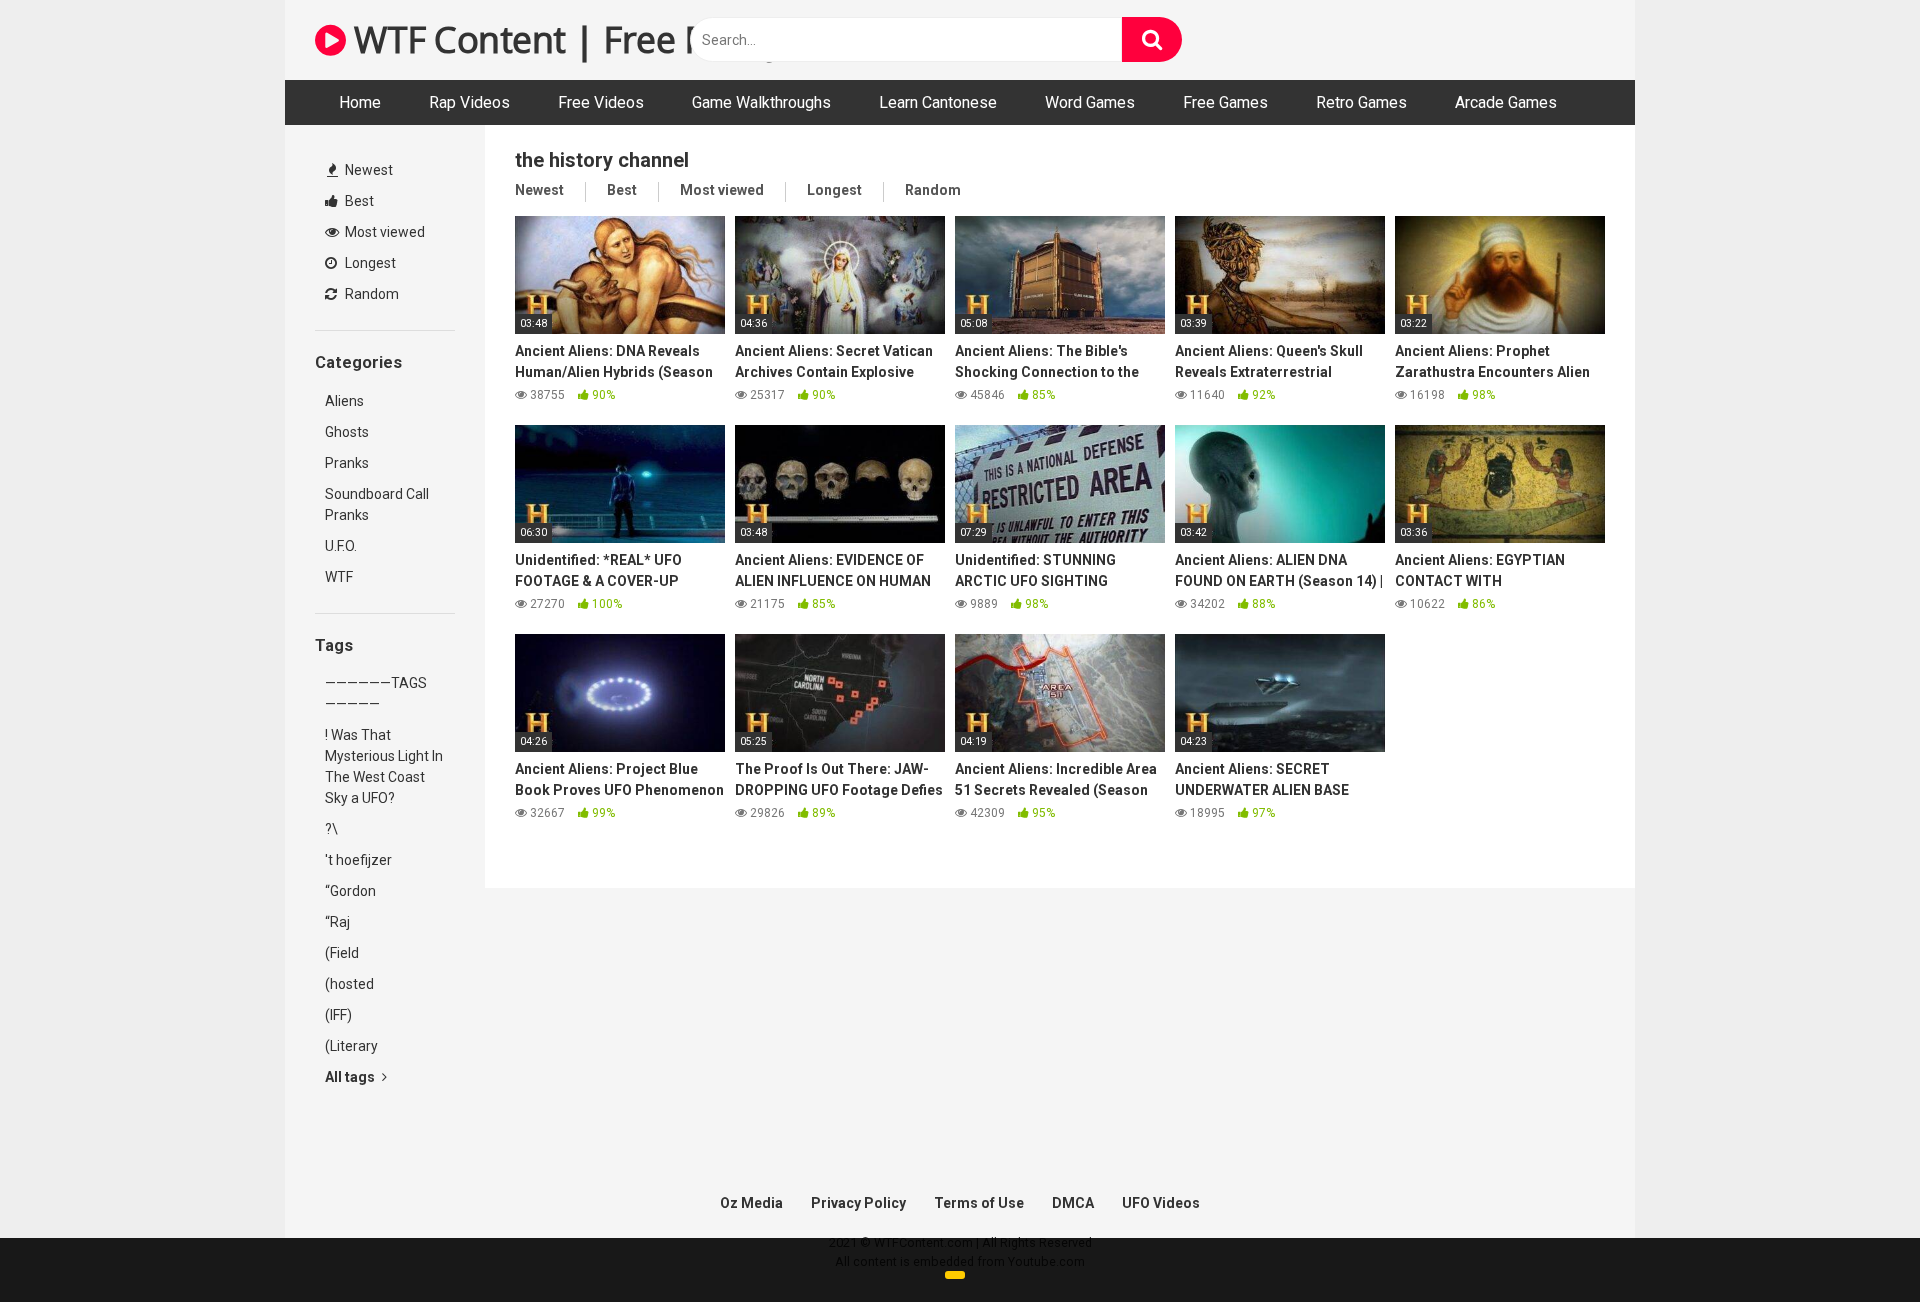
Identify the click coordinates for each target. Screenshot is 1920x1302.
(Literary (351, 1046)
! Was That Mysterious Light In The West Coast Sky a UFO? (384, 766)
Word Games (1090, 102)
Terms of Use (979, 1203)
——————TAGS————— (376, 693)
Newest (367, 170)
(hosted (349, 984)
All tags (351, 1077)
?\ (331, 829)
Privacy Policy (858, 1203)
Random (370, 294)
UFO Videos (1161, 1203)
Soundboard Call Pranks (377, 504)
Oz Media (751, 1203)
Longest (369, 263)
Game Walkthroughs (761, 102)
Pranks (347, 463)
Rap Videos (469, 102)
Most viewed (383, 232)
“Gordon (350, 891)
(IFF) (338, 1015)
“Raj (337, 922)
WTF (339, 577)
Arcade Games (1506, 102)
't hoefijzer (358, 860)
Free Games (1225, 102)
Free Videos (601, 102)
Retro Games (1361, 102)
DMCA (1073, 1203)
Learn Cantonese (938, 102)
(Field (342, 953)
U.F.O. (341, 546)
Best (358, 201)
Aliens (344, 401)
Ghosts (347, 432)
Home (360, 102)
